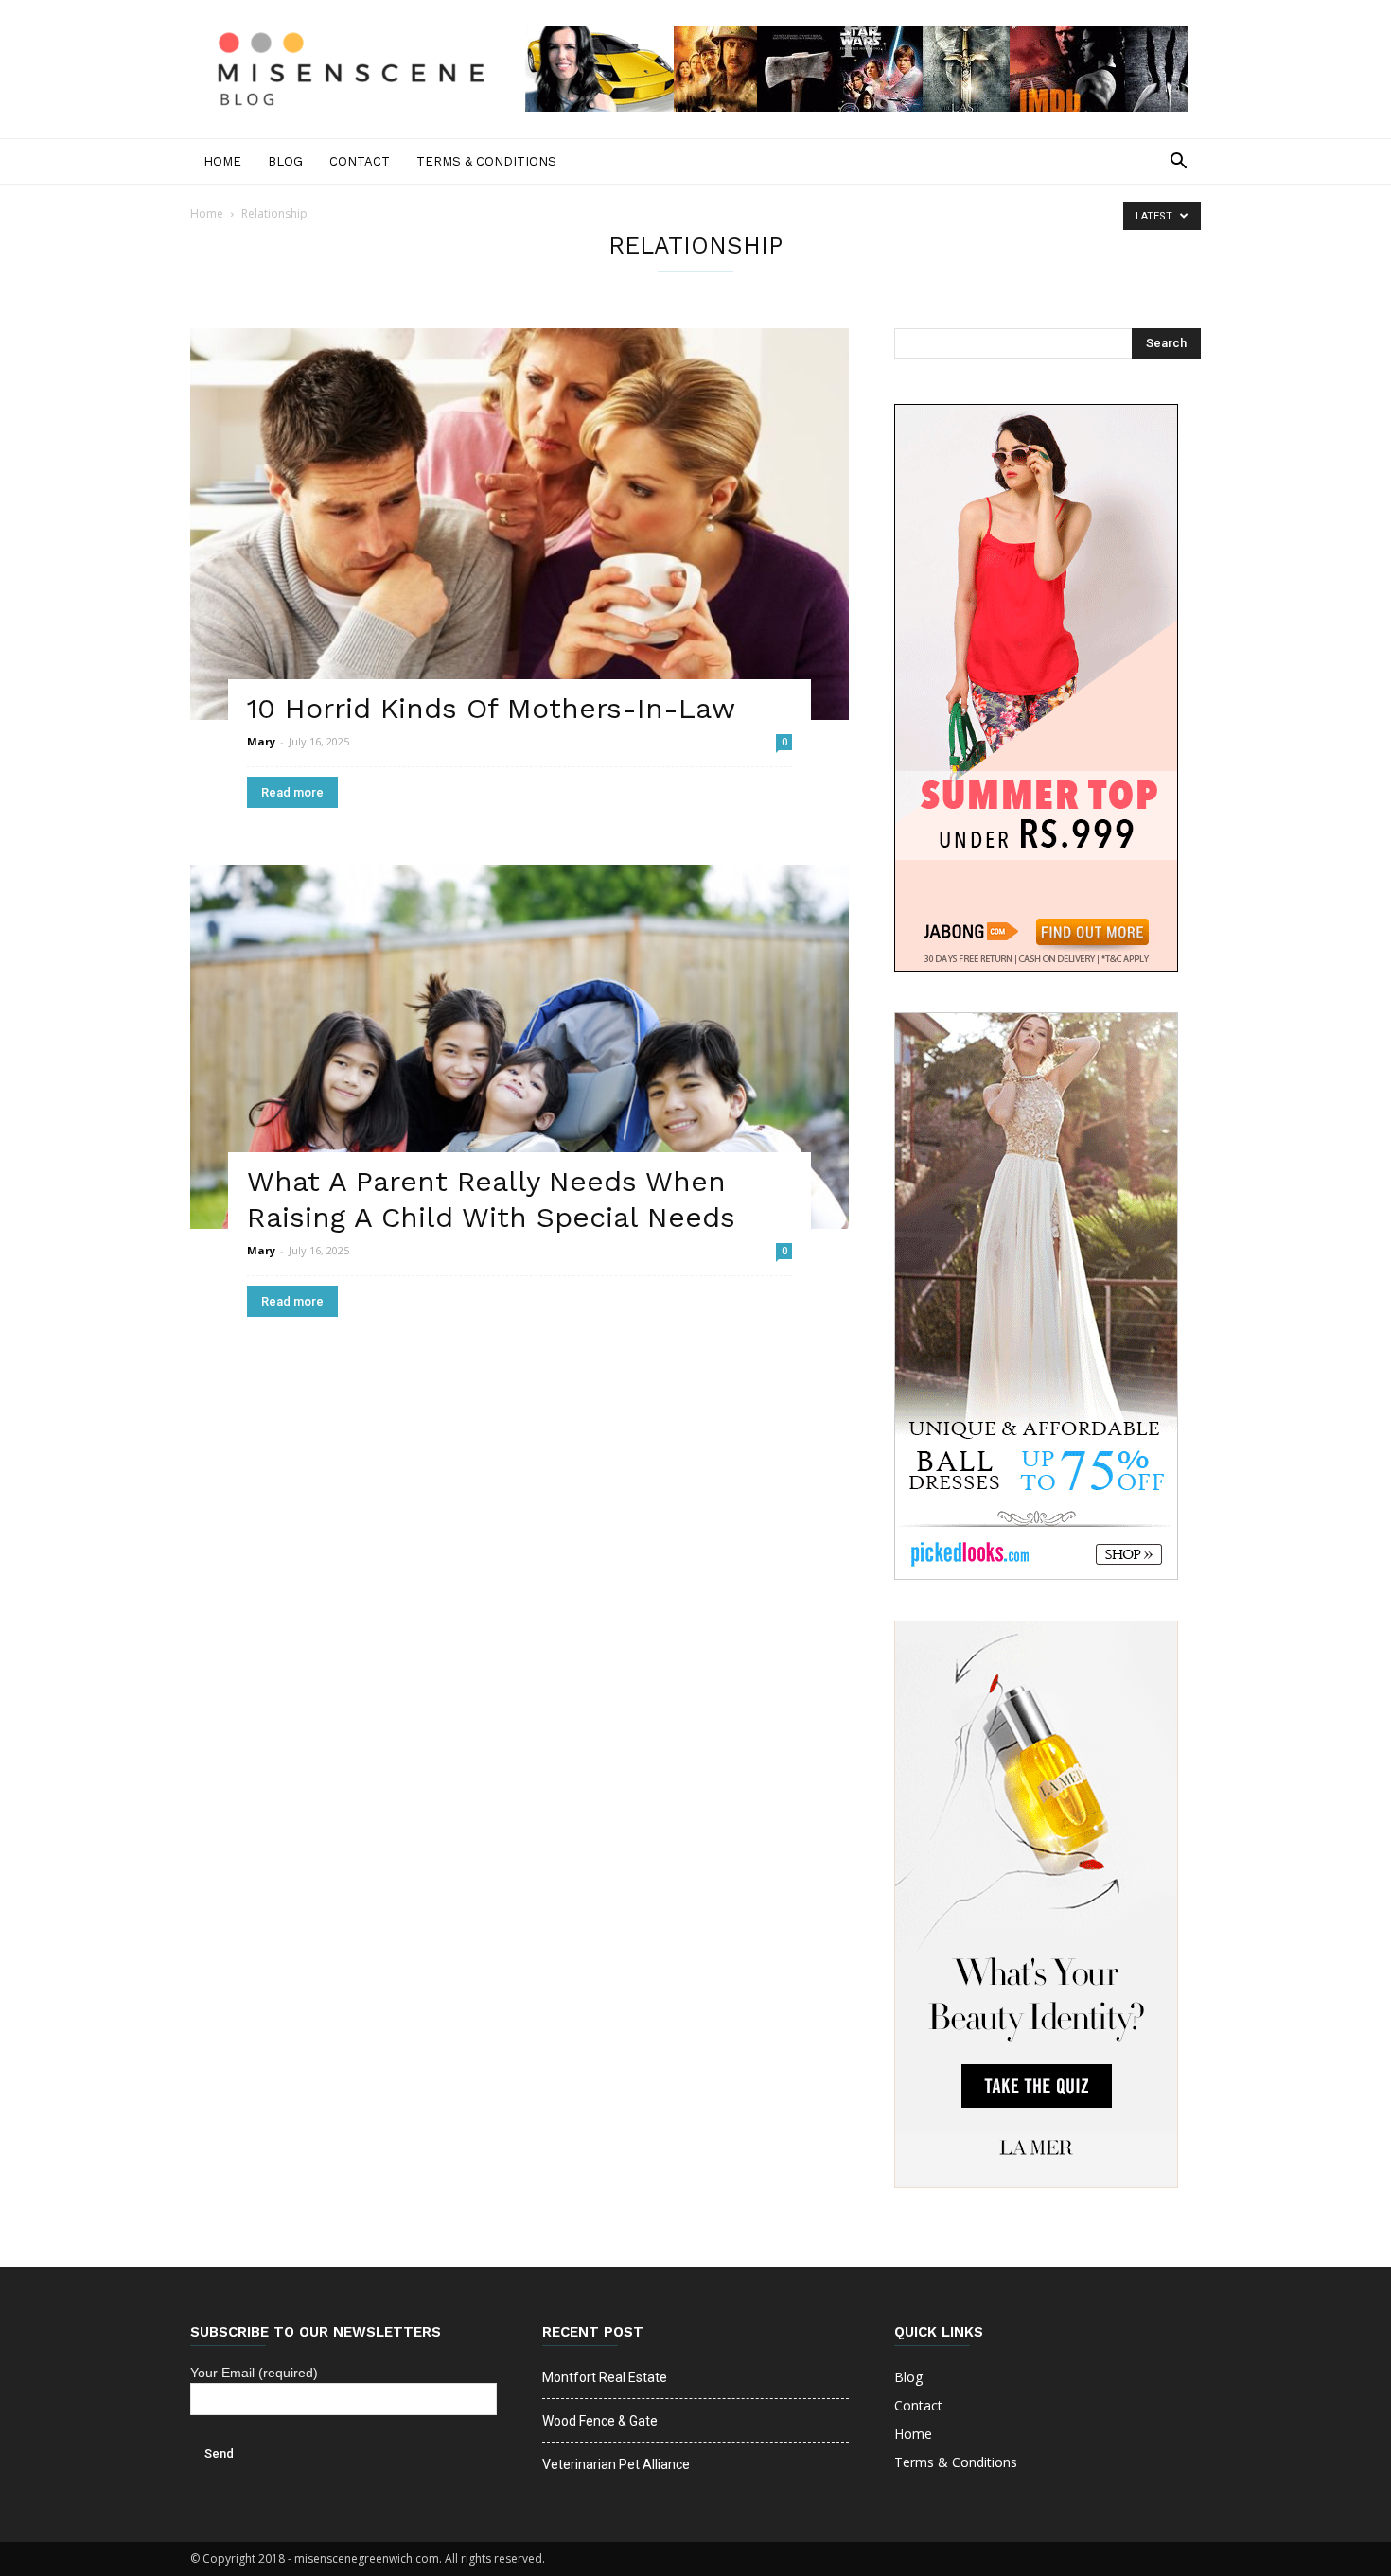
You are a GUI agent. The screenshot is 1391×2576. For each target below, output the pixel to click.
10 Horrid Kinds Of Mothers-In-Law (491, 708)
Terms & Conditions (486, 161)
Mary (261, 741)
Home (222, 161)
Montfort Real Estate (605, 2377)
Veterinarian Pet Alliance (616, 2464)
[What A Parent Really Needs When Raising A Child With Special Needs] (519, 1047)
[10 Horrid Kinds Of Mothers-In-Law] (519, 524)
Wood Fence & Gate (600, 2421)
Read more (292, 792)
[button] (1178, 162)
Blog (285, 161)
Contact (360, 161)
